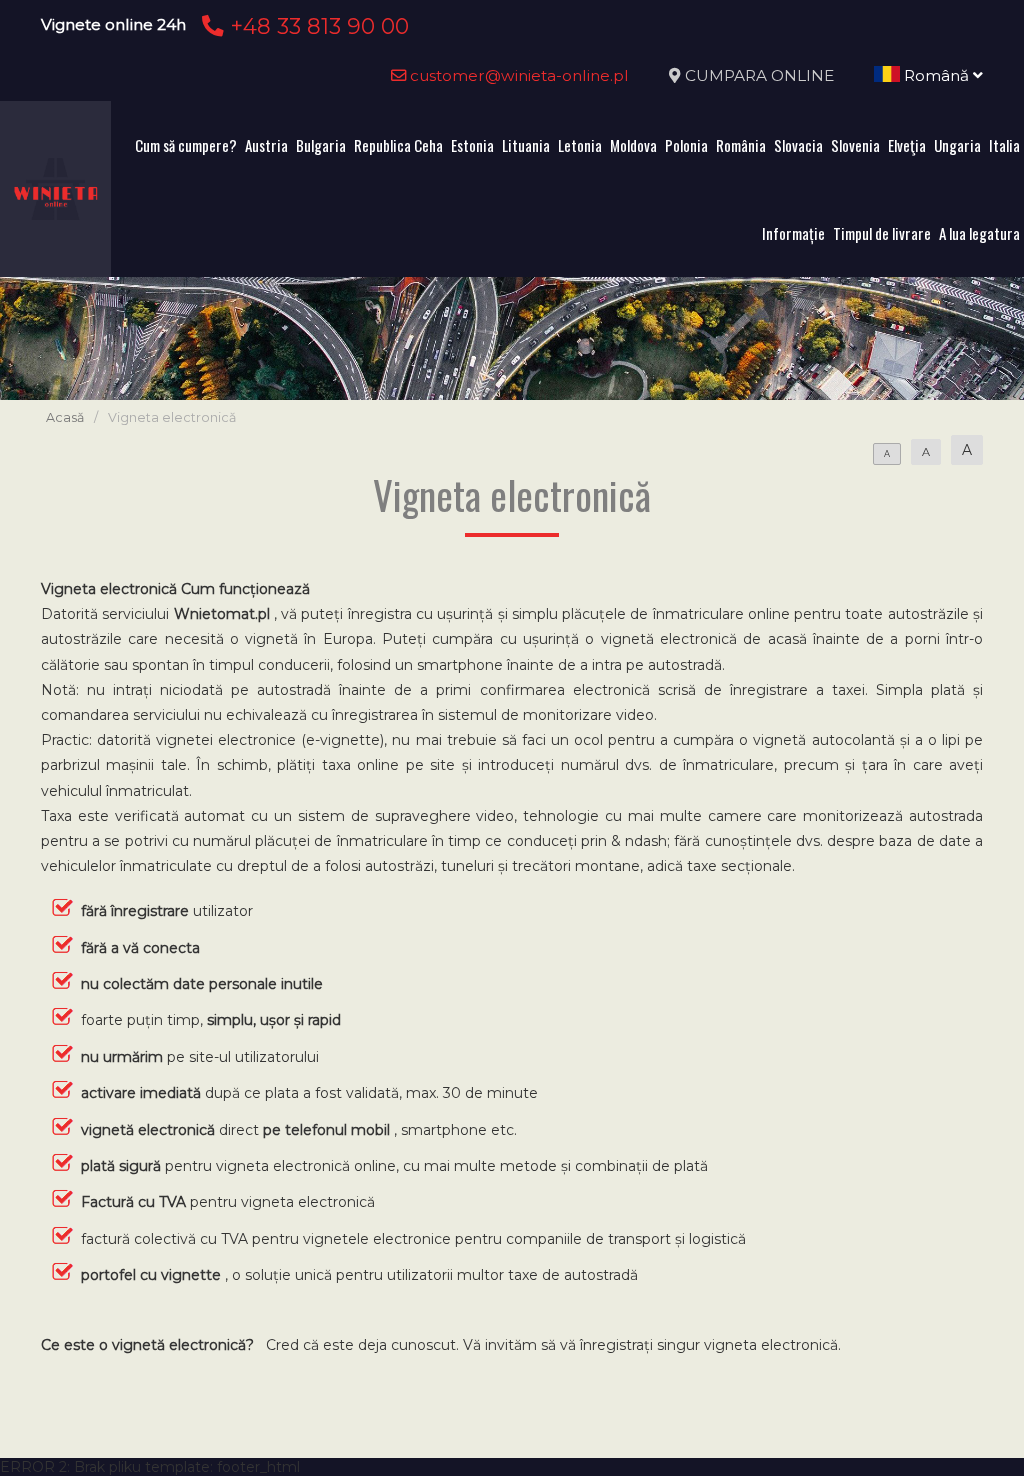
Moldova (633, 145)
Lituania (526, 145)
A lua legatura (979, 233)
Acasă (65, 417)
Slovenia (855, 145)
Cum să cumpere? (186, 145)
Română (936, 75)
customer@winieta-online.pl (517, 75)
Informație (793, 233)
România (741, 145)
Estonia (472, 145)
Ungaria (957, 145)
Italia (1004, 145)
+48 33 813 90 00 (316, 26)
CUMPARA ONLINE (759, 75)
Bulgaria (321, 145)
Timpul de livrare (882, 233)
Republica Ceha (398, 145)
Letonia (580, 145)
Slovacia (798, 145)
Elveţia (907, 145)
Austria (266, 145)
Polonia (686, 145)
